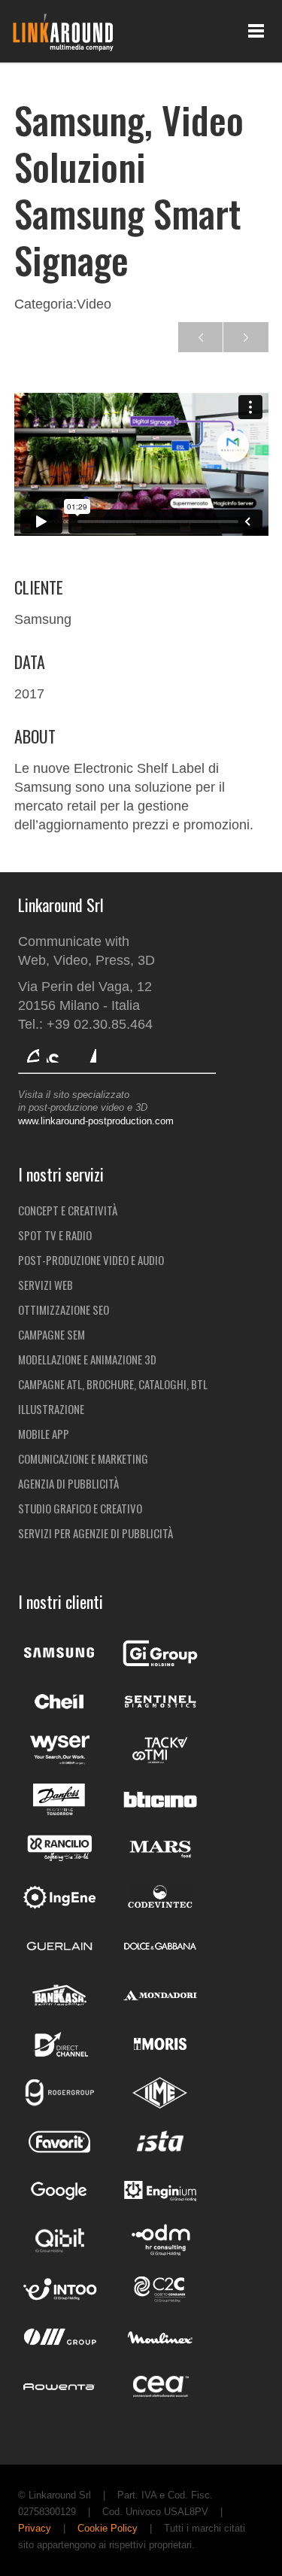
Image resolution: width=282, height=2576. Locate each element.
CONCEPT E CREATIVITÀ (68, 1210)
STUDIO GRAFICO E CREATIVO (80, 1508)
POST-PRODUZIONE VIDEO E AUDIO (91, 1260)
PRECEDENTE (246, 337)
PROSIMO (201, 337)
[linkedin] (86, 1052)
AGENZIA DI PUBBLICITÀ (68, 1483)
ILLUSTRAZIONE (51, 1409)
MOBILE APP (44, 1434)
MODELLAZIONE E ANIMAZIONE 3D (87, 1359)
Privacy (35, 2528)
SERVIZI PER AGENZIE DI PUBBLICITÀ (96, 1533)
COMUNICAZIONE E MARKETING (83, 1458)
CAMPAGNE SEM (52, 1334)
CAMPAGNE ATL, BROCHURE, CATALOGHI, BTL (113, 1384)
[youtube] (57, 1052)
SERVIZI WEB (45, 1285)
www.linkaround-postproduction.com (96, 1121)
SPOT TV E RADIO (55, 1235)
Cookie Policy (108, 2528)
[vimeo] (29, 1052)
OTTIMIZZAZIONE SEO (64, 1309)
